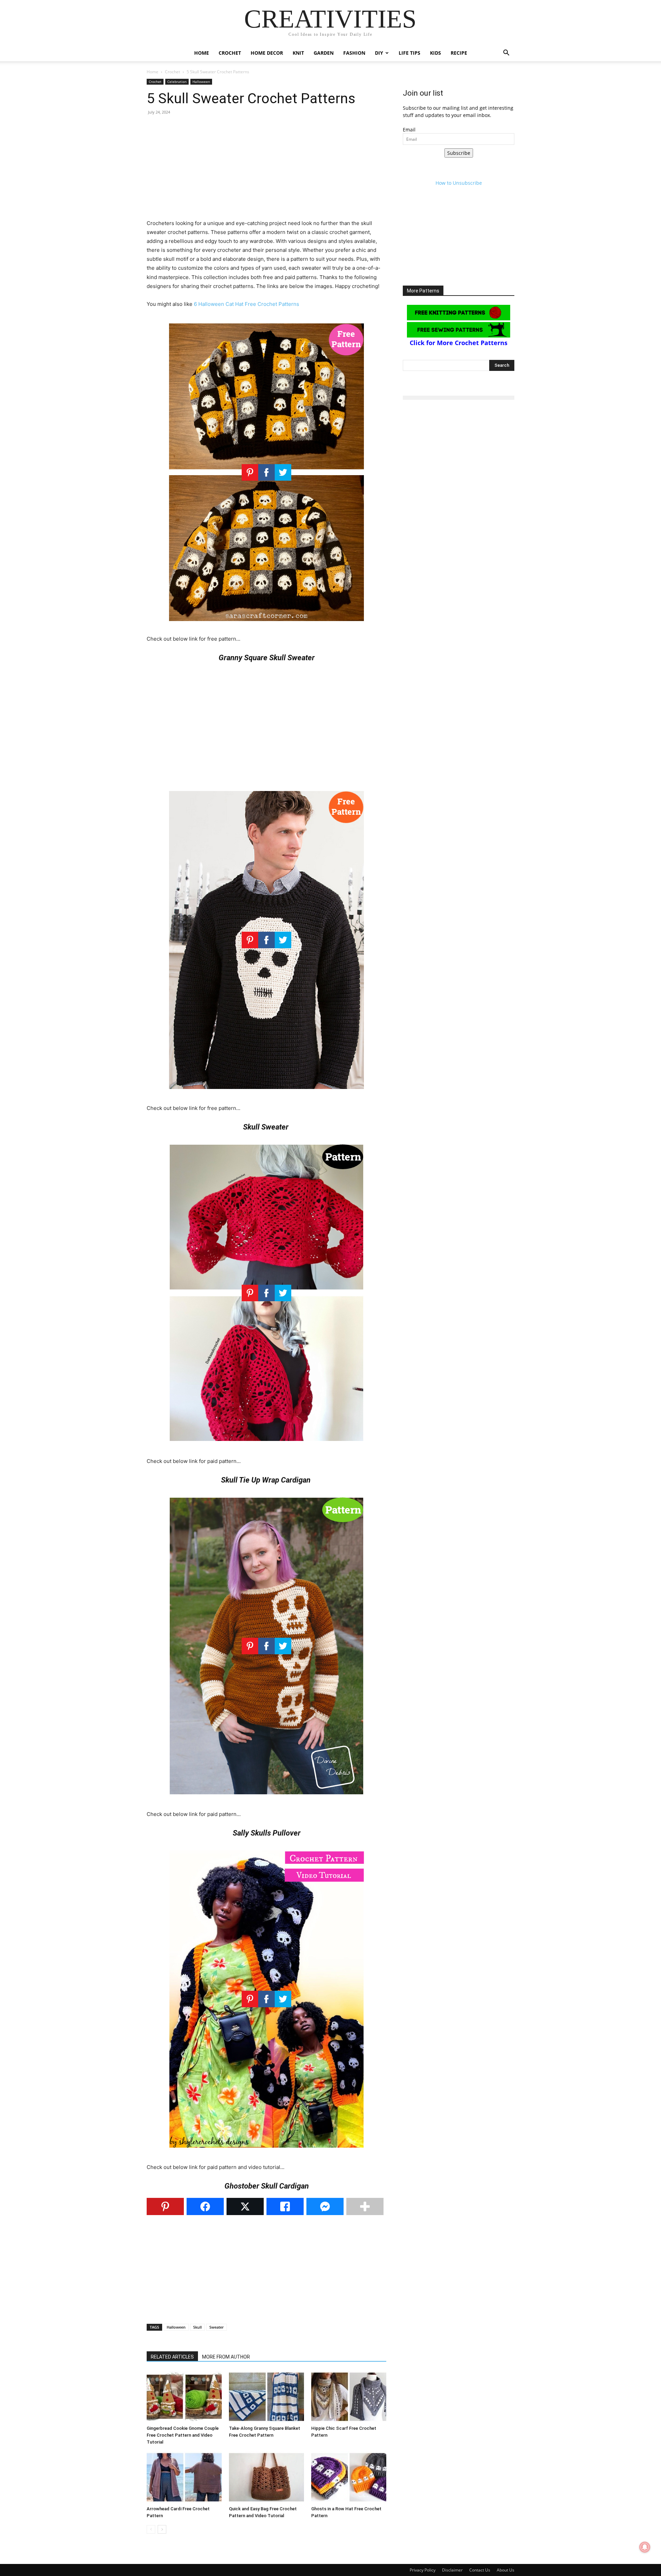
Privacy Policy (423, 2570)
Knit (298, 53)
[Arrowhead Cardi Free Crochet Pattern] (184, 2477)
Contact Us (480, 2570)
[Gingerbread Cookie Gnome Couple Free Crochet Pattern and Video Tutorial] (184, 2397)
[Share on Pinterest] (165, 2206)
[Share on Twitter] (245, 2206)
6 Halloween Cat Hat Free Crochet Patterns (246, 304)
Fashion (354, 53)
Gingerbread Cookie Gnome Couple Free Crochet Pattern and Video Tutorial (183, 2435)
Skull (197, 2327)
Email (409, 130)
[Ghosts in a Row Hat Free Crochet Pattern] (349, 2477)
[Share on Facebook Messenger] (325, 2206)
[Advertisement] (266, 171)
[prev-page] (151, 2529)
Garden (324, 53)
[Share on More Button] (365, 2206)
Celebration (177, 82)
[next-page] (162, 2529)
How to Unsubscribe (459, 183)
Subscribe (459, 153)
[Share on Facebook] (205, 2206)
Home (202, 53)
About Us (506, 2570)
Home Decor (267, 53)
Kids (436, 53)
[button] (506, 54)
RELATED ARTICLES (172, 2357)
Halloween (201, 82)
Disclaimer (452, 2570)
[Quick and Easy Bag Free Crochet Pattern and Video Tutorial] (266, 2477)
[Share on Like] (285, 2206)
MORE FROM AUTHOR (226, 2357)
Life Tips (410, 53)
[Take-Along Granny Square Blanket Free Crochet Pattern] (266, 2397)
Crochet (230, 53)
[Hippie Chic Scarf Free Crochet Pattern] (349, 2397)
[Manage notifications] (645, 2547)
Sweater (217, 2327)
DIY (379, 53)
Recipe (459, 53)
